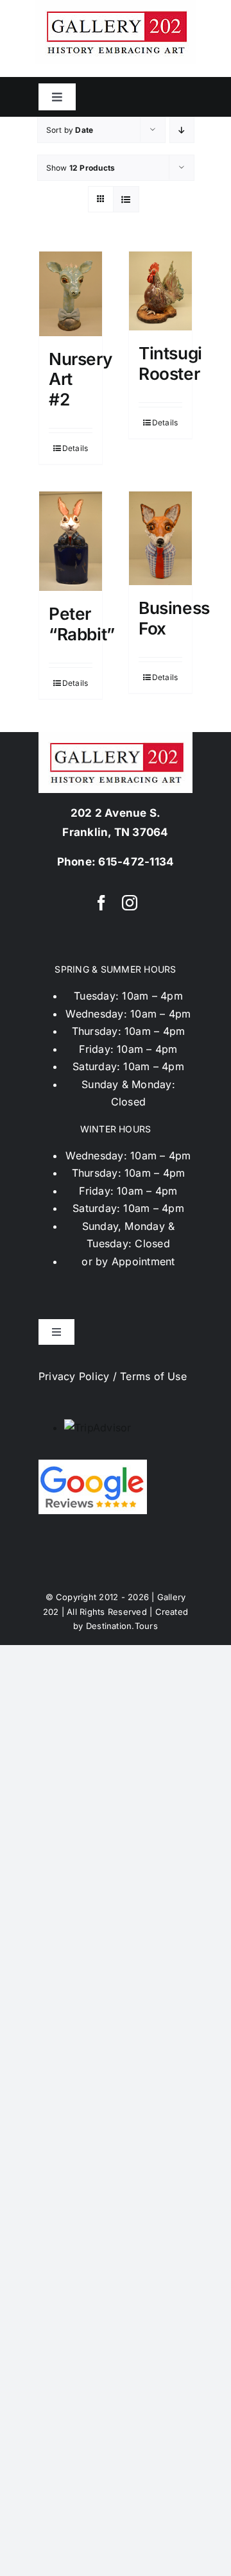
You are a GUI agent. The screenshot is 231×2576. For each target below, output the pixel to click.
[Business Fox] (160, 538)
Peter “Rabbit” (82, 624)
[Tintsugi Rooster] (160, 291)
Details (75, 448)
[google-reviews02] (93, 1465)
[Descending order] (182, 130)
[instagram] (130, 903)
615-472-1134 (136, 862)
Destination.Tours (122, 1626)
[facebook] (101, 903)
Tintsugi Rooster (170, 363)
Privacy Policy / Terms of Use (113, 1376)
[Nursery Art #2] (71, 294)
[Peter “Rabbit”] (71, 541)
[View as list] (126, 199)
